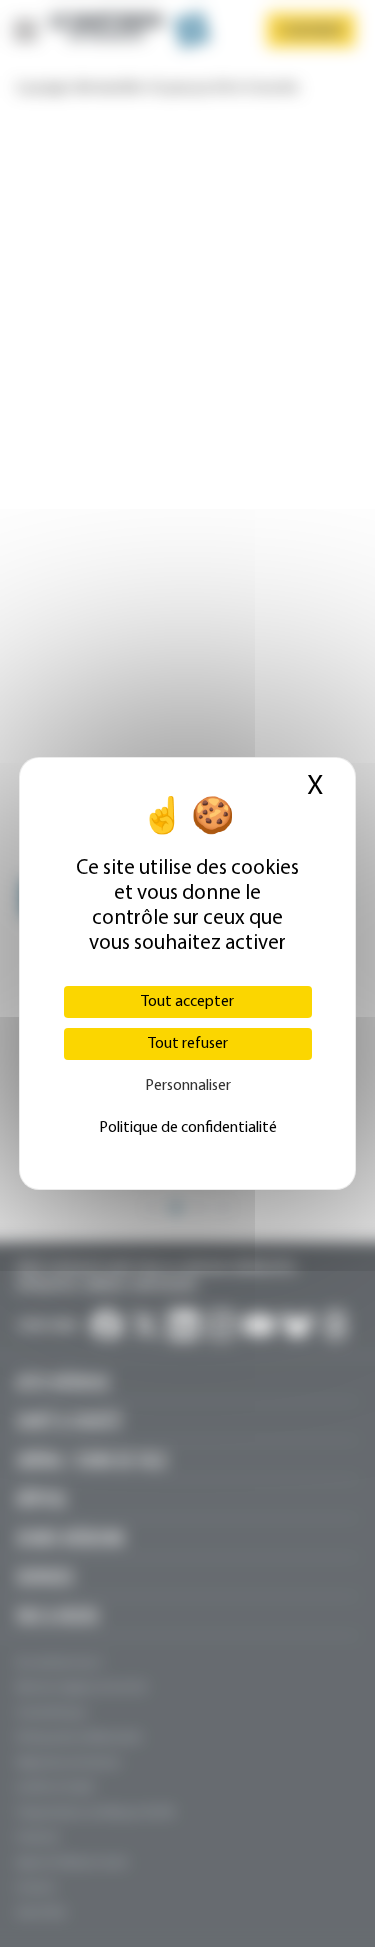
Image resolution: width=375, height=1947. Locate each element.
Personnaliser (188, 1086)
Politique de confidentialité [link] (188, 1128)
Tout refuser (188, 1044)
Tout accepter (187, 1002)
